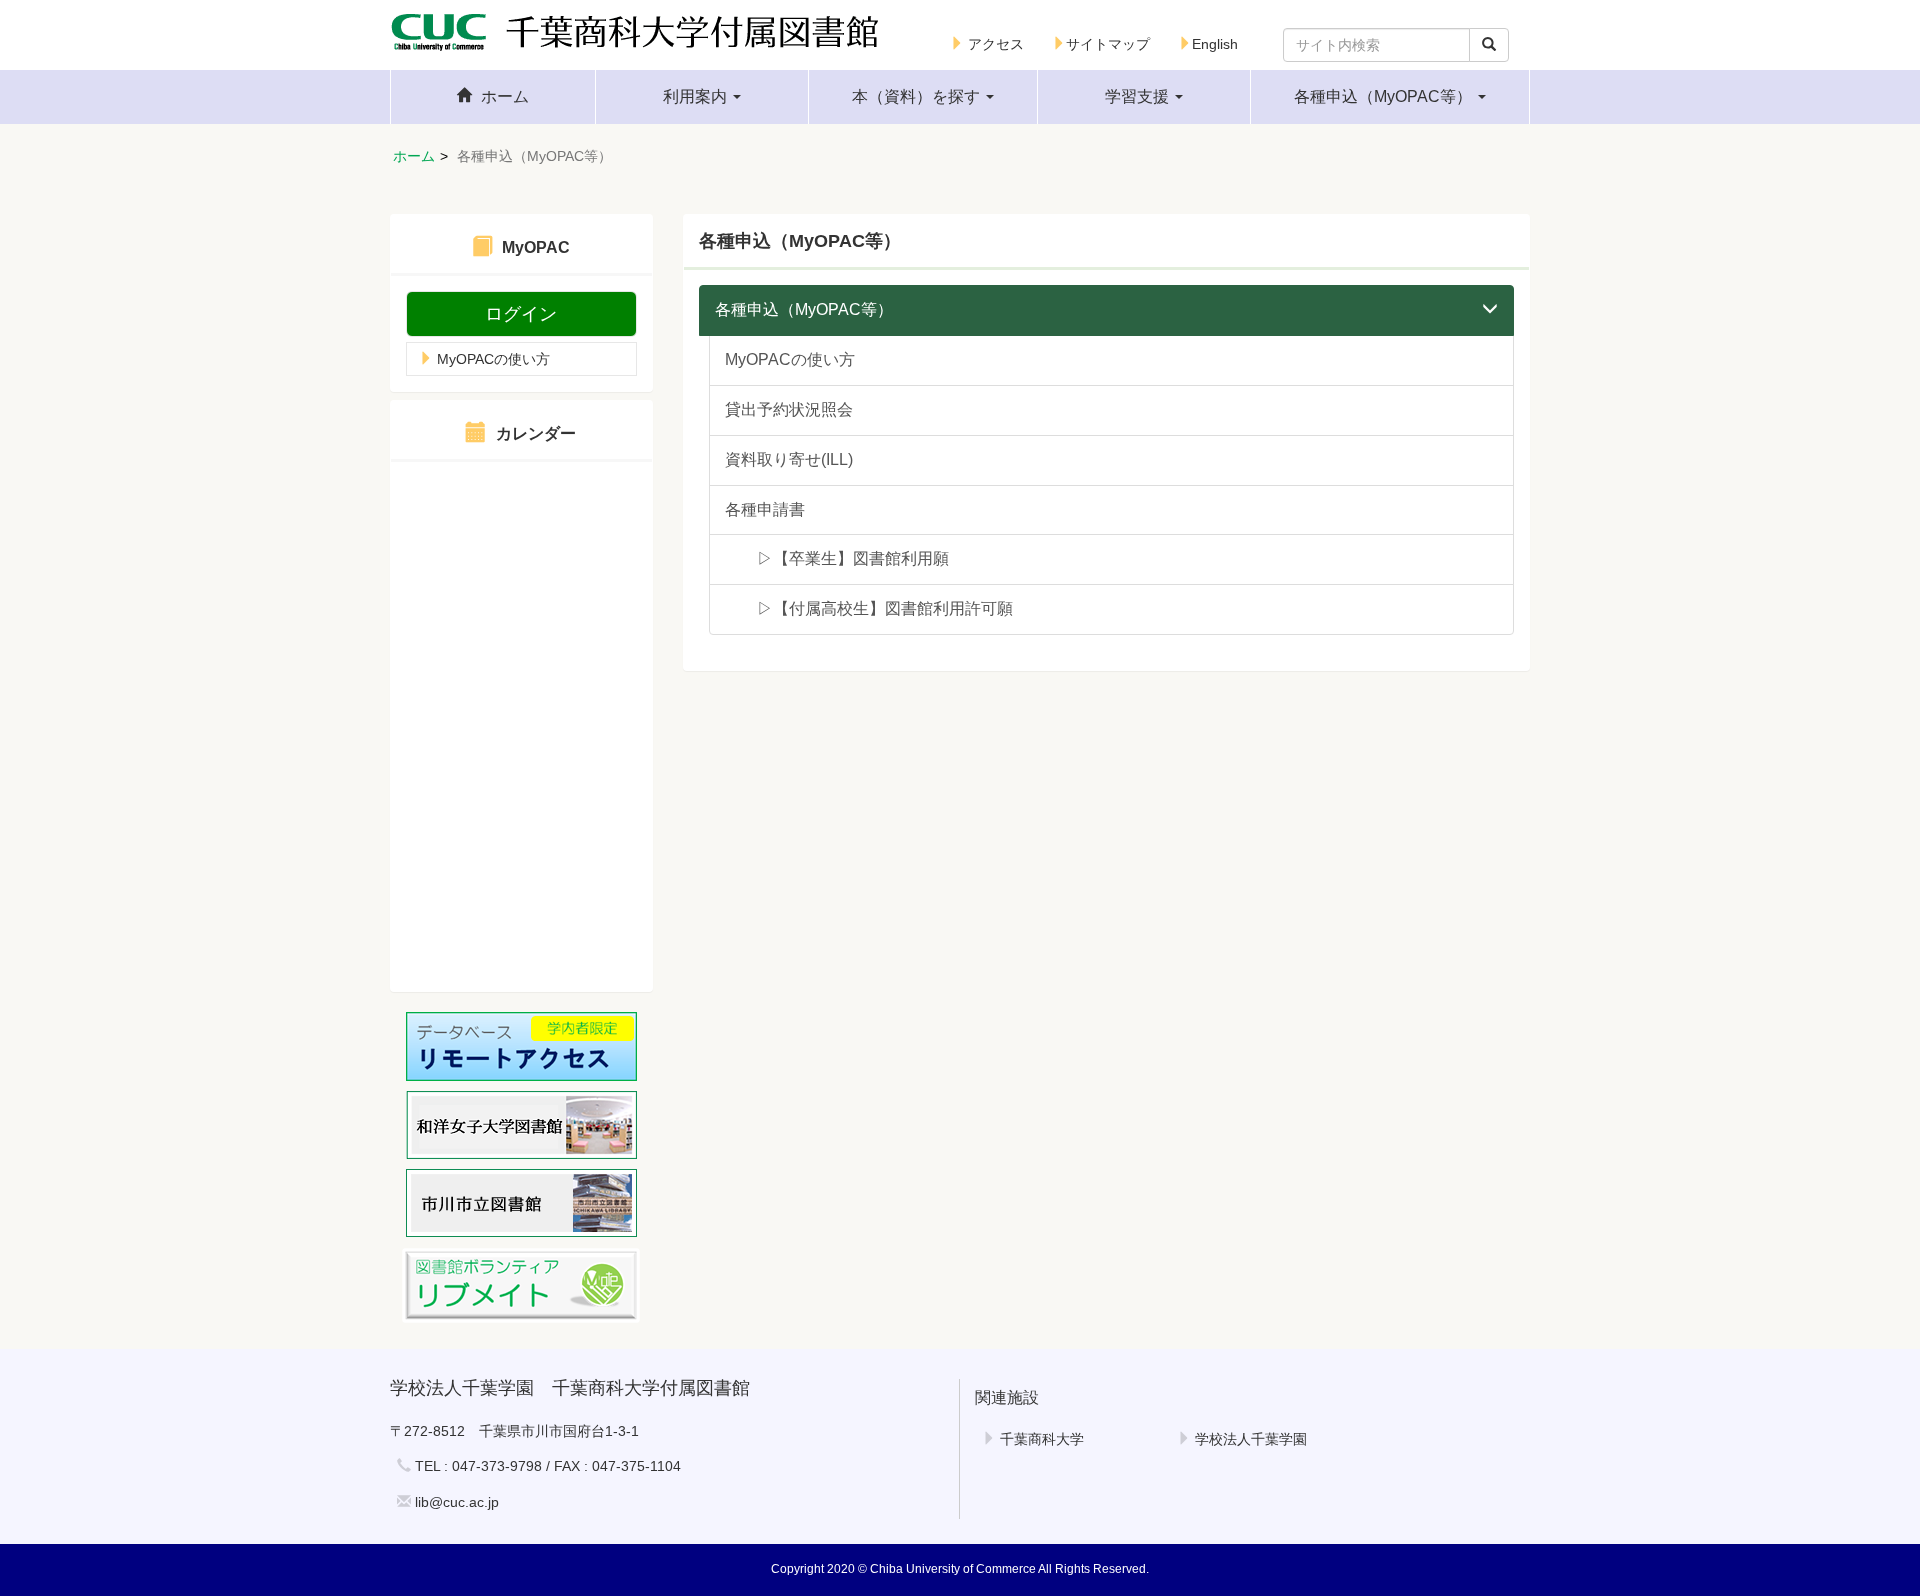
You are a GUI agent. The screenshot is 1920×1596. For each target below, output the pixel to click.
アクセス (994, 44)
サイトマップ (1108, 44)
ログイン (521, 314)
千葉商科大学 (1040, 1439)
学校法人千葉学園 (1249, 1439)
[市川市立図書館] (521, 1203)
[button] (702, 97)
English (1215, 44)
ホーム (414, 156)
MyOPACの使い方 (491, 359)
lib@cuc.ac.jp (457, 1502)
